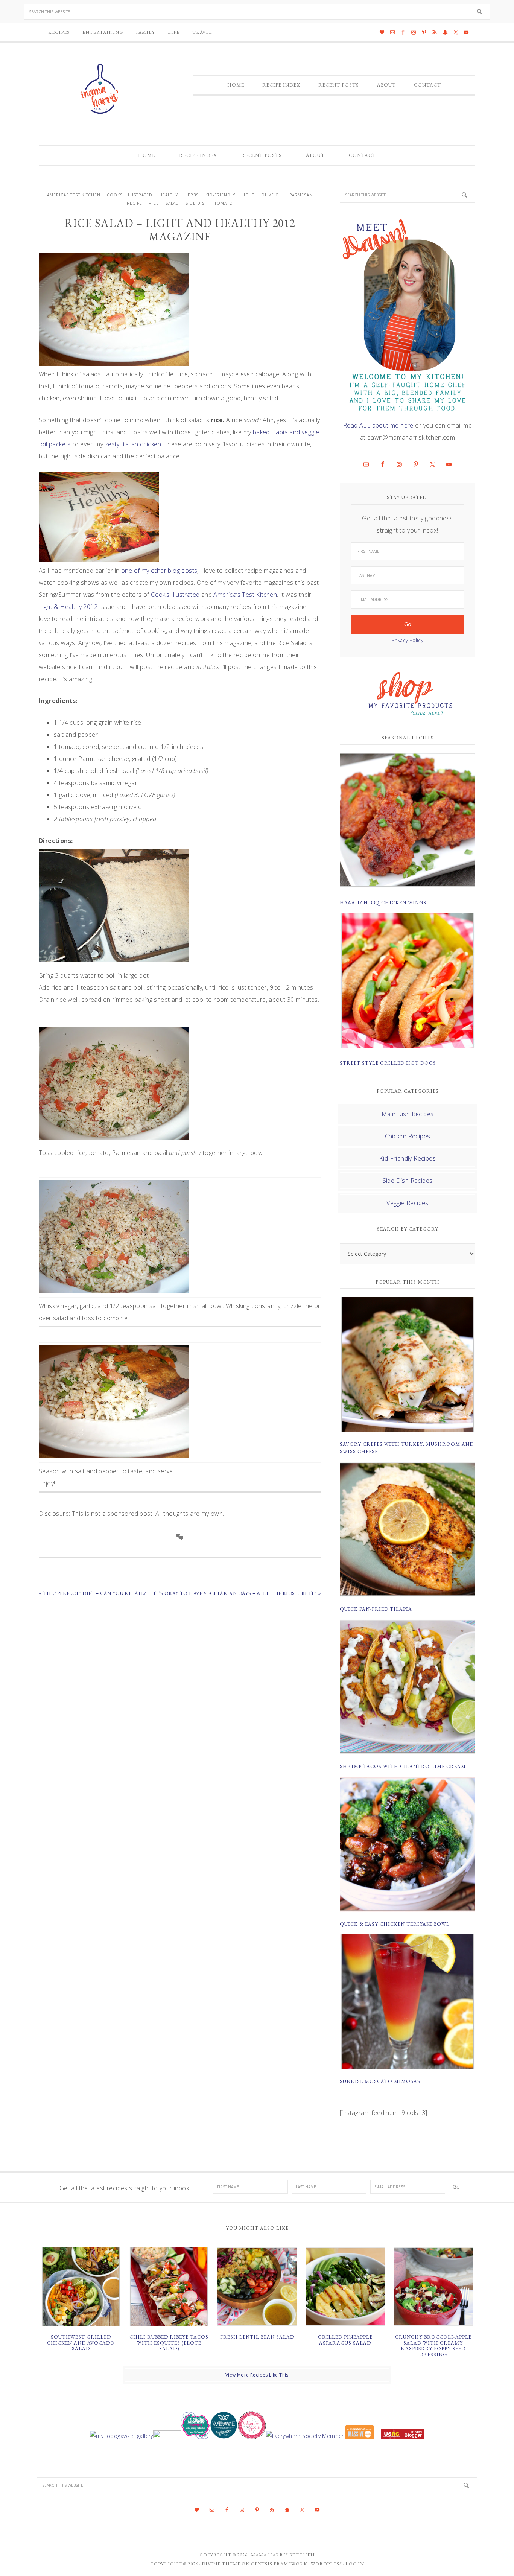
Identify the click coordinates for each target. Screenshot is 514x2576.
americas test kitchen (74, 195)
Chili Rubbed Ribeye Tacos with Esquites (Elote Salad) (169, 2343)
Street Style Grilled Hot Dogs (388, 1063)
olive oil (272, 195)
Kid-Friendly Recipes (408, 1158)
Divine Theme (221, 2564)
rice (154, 203)
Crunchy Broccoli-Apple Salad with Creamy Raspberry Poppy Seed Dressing (433, 2346)
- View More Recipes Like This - (257, 2375)
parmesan (301, 195)
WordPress (326, 2564)
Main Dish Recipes (408, 1114)
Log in (355, 2564)
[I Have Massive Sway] (360, 2436)
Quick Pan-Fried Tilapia (376, 1609)
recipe (135, 203)
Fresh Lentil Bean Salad (257, 2337)
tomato (224, 203)
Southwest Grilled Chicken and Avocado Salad (81, 2343)
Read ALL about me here (378, 425)
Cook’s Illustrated (175, 595)
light (248, 195)
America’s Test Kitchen (245, 595)
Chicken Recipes (408, 1136)
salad (172, 203)
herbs (192, 195)
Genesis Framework (279, 2564)
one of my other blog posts (159, 571)
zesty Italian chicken (133, 444)
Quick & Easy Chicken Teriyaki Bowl (395, 1924)
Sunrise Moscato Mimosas (380, 2081)
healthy (169, 195)
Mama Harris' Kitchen (101, 89)
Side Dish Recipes (408, 1181)
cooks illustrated (130, 195)
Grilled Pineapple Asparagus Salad (345, 2340)
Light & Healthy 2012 (68, 607)
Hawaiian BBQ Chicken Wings (383, 903)
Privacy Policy (408, 640)
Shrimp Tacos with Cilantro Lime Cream (403, 1766)
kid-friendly (220, 195)
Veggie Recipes (408, 1203)
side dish (197, 203)
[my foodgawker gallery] (121, 2436)
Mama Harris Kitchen (283, 2555)
